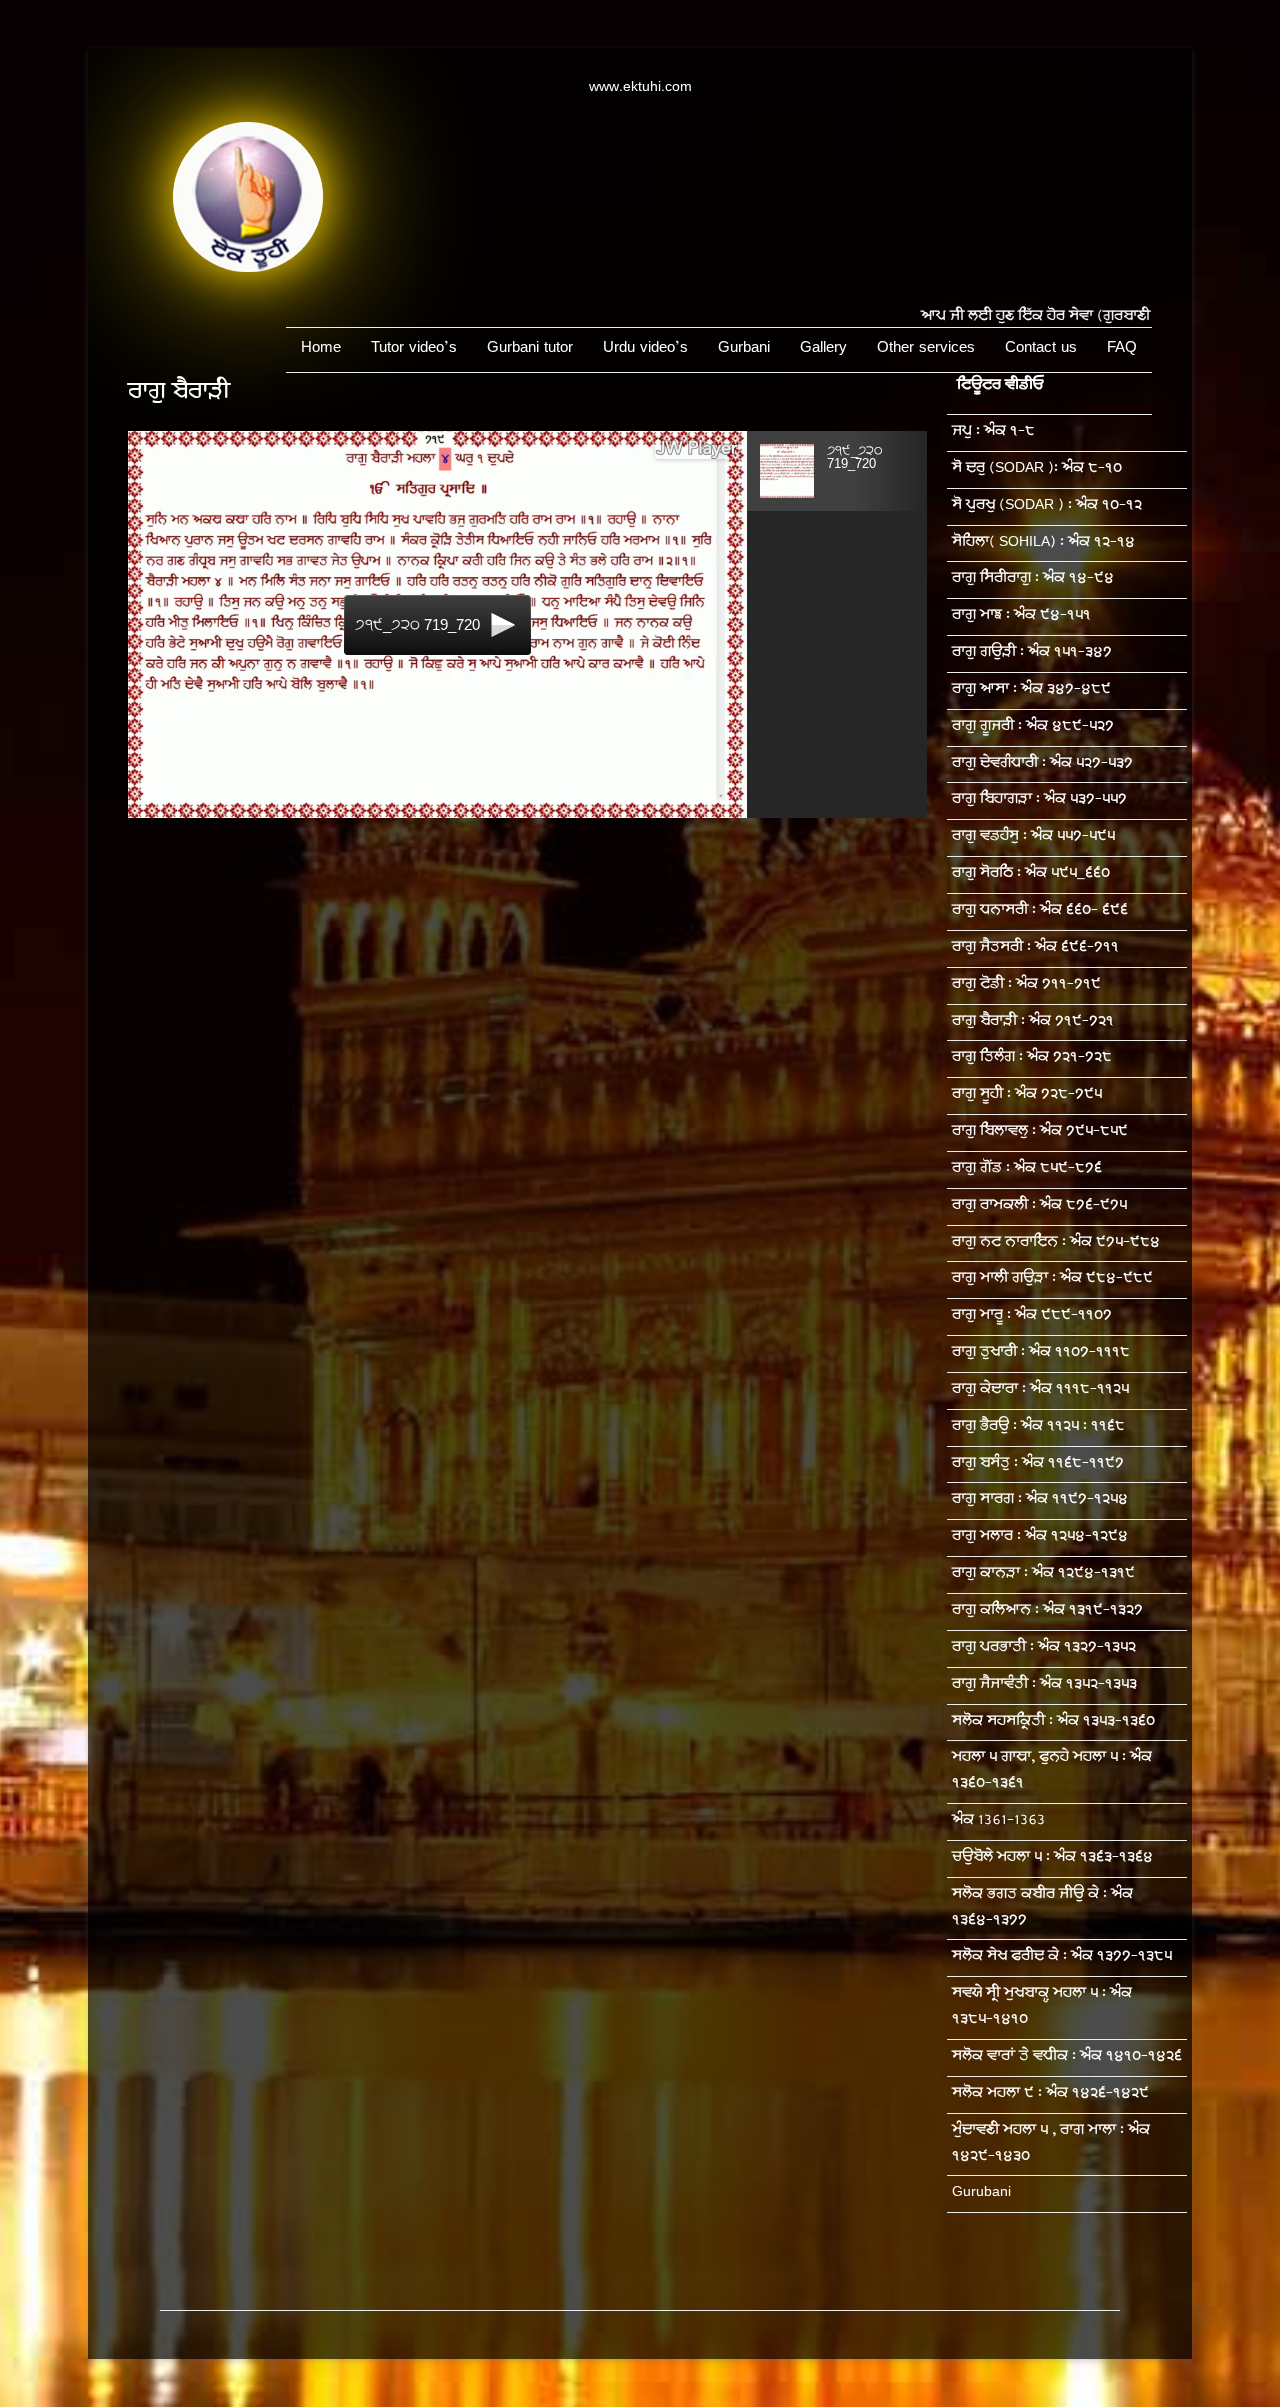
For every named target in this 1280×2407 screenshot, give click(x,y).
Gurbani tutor (530, 349)
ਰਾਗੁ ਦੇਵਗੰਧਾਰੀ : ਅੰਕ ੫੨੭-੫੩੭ (1042, 764)
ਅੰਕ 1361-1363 (998, 1821)
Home (321, 349)
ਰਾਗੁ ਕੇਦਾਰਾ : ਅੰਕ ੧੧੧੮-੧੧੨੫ (1040, 1390)
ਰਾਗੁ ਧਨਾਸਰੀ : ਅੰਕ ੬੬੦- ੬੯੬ (1040, 911)
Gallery (823, 349)
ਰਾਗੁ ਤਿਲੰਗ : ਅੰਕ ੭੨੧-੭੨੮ (1032, 1058)
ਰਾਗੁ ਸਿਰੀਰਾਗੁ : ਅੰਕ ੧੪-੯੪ (1033, 579)
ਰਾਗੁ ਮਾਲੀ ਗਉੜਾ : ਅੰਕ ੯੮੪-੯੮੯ (1052, 1279)
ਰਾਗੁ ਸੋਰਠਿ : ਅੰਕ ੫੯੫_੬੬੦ (1031, 874)
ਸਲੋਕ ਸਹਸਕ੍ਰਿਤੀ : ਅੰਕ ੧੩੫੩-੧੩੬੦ (1053, 1722)
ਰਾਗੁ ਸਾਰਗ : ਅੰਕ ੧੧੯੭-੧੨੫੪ (1040, 1500)
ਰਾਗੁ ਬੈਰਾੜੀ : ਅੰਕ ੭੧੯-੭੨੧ (1033, 1022)
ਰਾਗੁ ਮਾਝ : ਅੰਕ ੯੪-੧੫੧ (1021, 616)
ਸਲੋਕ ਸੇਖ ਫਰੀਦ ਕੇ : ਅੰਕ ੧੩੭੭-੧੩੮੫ (1062, 1957)
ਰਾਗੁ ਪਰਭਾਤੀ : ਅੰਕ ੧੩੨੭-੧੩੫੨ (1044, 1648)
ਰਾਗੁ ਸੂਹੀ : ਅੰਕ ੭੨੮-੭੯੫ (1027, 1095)
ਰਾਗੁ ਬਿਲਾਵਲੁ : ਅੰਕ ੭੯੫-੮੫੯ (1040, 1132)
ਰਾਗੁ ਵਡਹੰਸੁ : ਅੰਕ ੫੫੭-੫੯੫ (1033, 837)
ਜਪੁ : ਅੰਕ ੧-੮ (993, 432)
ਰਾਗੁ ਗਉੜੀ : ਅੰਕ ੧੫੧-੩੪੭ (1032, 653)
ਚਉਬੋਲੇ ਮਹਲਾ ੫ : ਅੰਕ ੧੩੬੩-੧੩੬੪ (1052, 1858)
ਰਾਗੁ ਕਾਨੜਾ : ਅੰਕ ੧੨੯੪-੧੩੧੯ (1043, 1574)
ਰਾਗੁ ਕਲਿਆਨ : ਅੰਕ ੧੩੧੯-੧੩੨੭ (1047, 1611)
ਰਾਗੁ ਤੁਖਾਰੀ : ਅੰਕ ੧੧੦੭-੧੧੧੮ (1041, 1353)
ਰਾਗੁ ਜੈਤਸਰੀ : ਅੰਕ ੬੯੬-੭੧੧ (1035, 948)
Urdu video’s (645, 349)
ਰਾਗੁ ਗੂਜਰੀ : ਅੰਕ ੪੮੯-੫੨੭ (1033, 727)
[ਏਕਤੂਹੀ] (248, 269)
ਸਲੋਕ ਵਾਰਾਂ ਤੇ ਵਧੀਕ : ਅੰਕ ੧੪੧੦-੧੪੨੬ (1067, 2057)
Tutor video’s (414, 349)
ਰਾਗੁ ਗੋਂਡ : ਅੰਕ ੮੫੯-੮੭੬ (1027, 1169)
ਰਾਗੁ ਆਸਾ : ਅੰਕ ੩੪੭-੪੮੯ (1031, 690)
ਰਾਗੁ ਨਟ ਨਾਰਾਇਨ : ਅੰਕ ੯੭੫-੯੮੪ (1056, 1243)
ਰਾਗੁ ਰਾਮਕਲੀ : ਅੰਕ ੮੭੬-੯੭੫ (1039, 1206)
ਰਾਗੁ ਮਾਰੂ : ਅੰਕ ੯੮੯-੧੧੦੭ (1032, 1316)
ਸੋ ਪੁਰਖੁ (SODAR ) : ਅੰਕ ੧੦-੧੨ (1047, 506)
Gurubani (981, 2193)
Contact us (1041, 349)
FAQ (1122, 349)
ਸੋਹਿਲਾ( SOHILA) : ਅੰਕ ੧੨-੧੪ (1043, 543)
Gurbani (744, 349)
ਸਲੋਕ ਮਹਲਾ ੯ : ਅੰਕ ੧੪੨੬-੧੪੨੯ (1050, 2094)
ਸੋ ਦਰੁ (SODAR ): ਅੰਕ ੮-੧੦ (1037, 469)
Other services (926, 349)
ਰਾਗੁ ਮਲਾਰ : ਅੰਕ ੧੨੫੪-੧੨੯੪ (1040, 1537)
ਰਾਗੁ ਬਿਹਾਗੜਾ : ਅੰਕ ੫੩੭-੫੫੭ (1039, 800)
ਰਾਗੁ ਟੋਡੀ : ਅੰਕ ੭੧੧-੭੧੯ (1026, 985)
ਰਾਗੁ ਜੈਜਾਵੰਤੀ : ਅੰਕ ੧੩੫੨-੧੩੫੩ (1044, 1685)
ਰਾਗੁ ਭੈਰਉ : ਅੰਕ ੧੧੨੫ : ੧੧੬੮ (1038, 1427)
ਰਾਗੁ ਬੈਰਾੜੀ (178, 394)
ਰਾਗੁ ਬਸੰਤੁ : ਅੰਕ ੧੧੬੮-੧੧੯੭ (1038, 1464)
